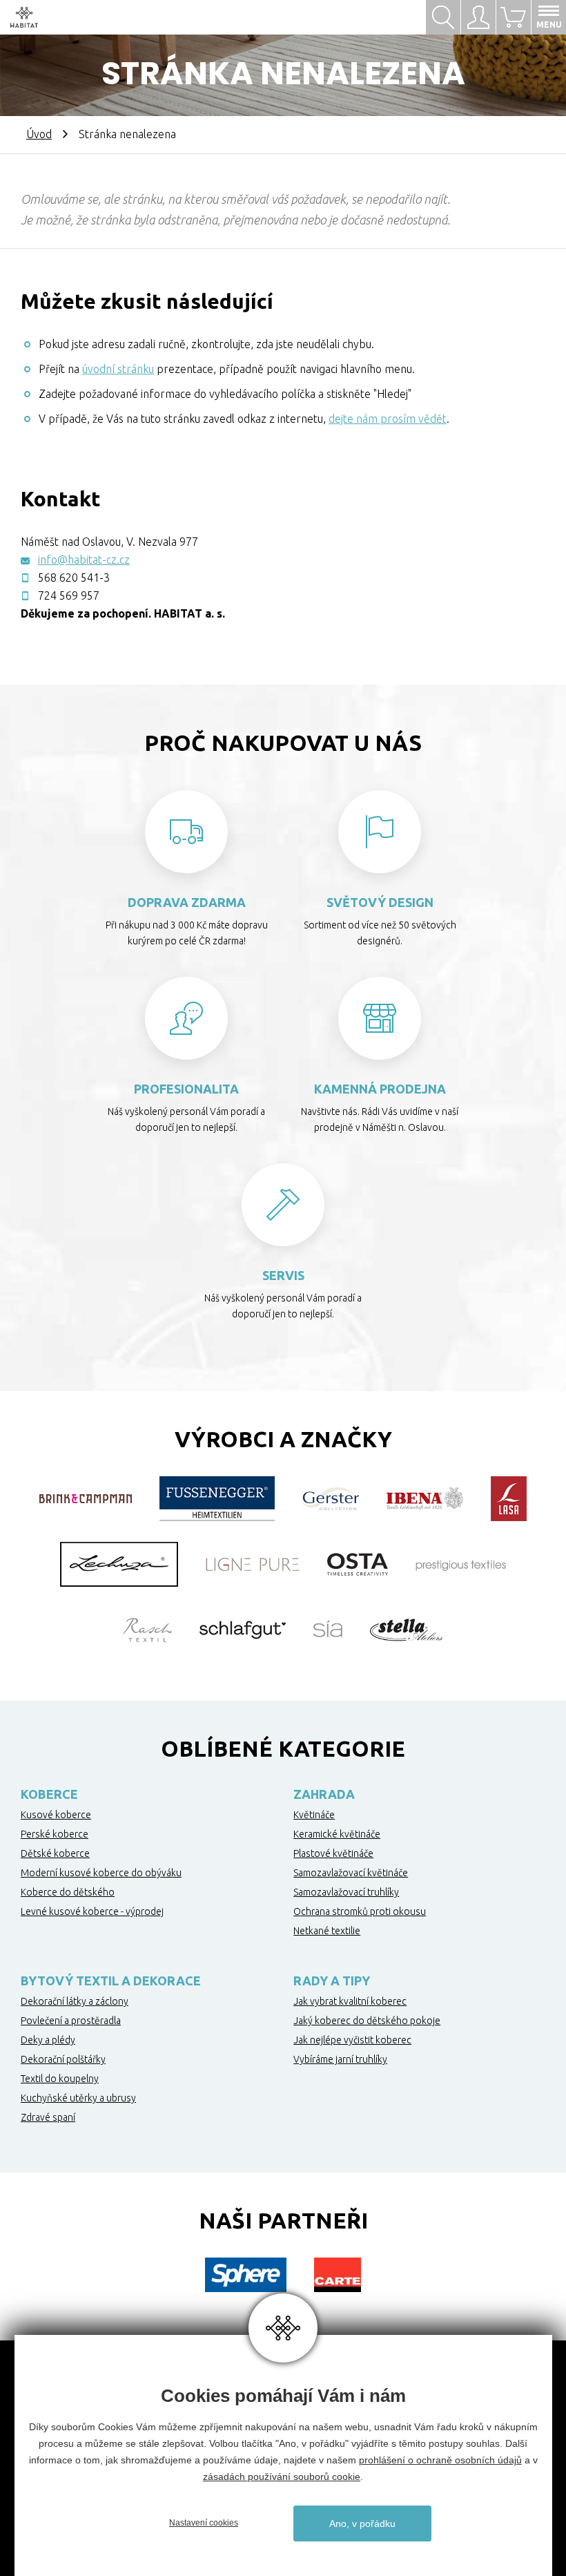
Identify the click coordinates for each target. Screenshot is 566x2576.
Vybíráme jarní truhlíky (340, 2059)
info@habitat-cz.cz (84, 560)
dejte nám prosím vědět (388, 419)
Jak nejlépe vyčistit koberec (352, 2040)
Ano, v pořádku (362, 2523)
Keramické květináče (337, 1834)
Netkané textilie (327, 1931)
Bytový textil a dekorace (111, 1981)
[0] (513, 17)
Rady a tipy (332, 1981)
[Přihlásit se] (478, 17)
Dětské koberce (55, 1853)
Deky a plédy (48, 2040)
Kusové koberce (56, 1815)
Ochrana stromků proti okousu (360, 1911)
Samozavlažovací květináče (351, 1873)
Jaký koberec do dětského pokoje (367, 2021)
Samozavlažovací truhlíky (346, 1892)
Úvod (39, 134)
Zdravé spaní (48, 2117)
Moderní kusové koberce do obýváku (101, 1873)
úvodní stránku (118, 369)
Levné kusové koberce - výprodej (92, 1911)
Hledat (443, 17)
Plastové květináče (333, 1853)
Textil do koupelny (60, 2079)
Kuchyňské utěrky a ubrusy (78, 2098)
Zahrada (324, 1794)
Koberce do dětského (68, 1892)
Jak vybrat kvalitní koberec (350, 2001)
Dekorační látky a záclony (75, 2001)
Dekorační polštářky (63, 2059)
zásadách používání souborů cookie (282, 2477)
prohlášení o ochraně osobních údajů (440, 2460)
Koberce (49, 1794)
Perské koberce (55, 1834)
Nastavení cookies (204, 2523)
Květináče (314, 1815)
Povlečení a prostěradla (71, 2021)
